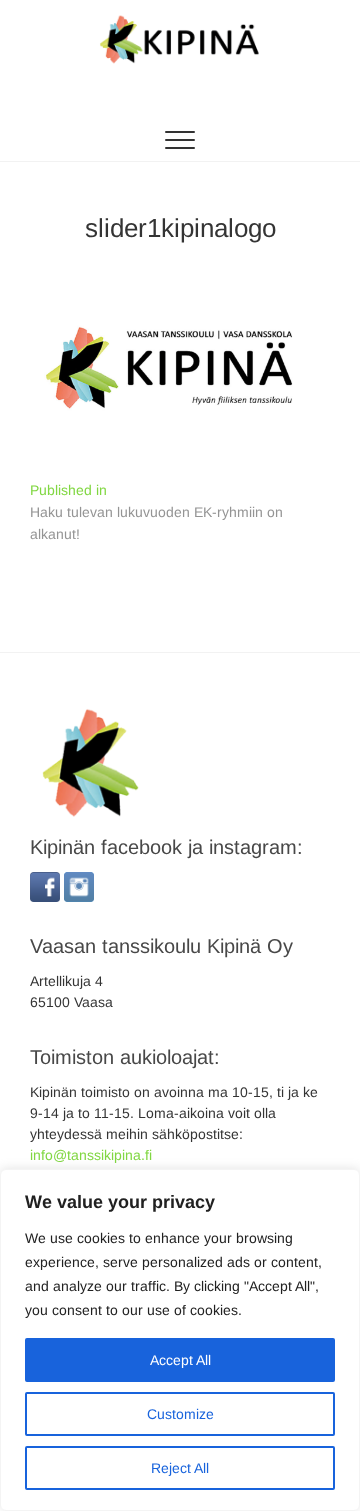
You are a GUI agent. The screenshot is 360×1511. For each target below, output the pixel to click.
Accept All (180, 1360)
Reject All (180, 1468)
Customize (180, 1414)
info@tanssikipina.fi (91, 1155)
